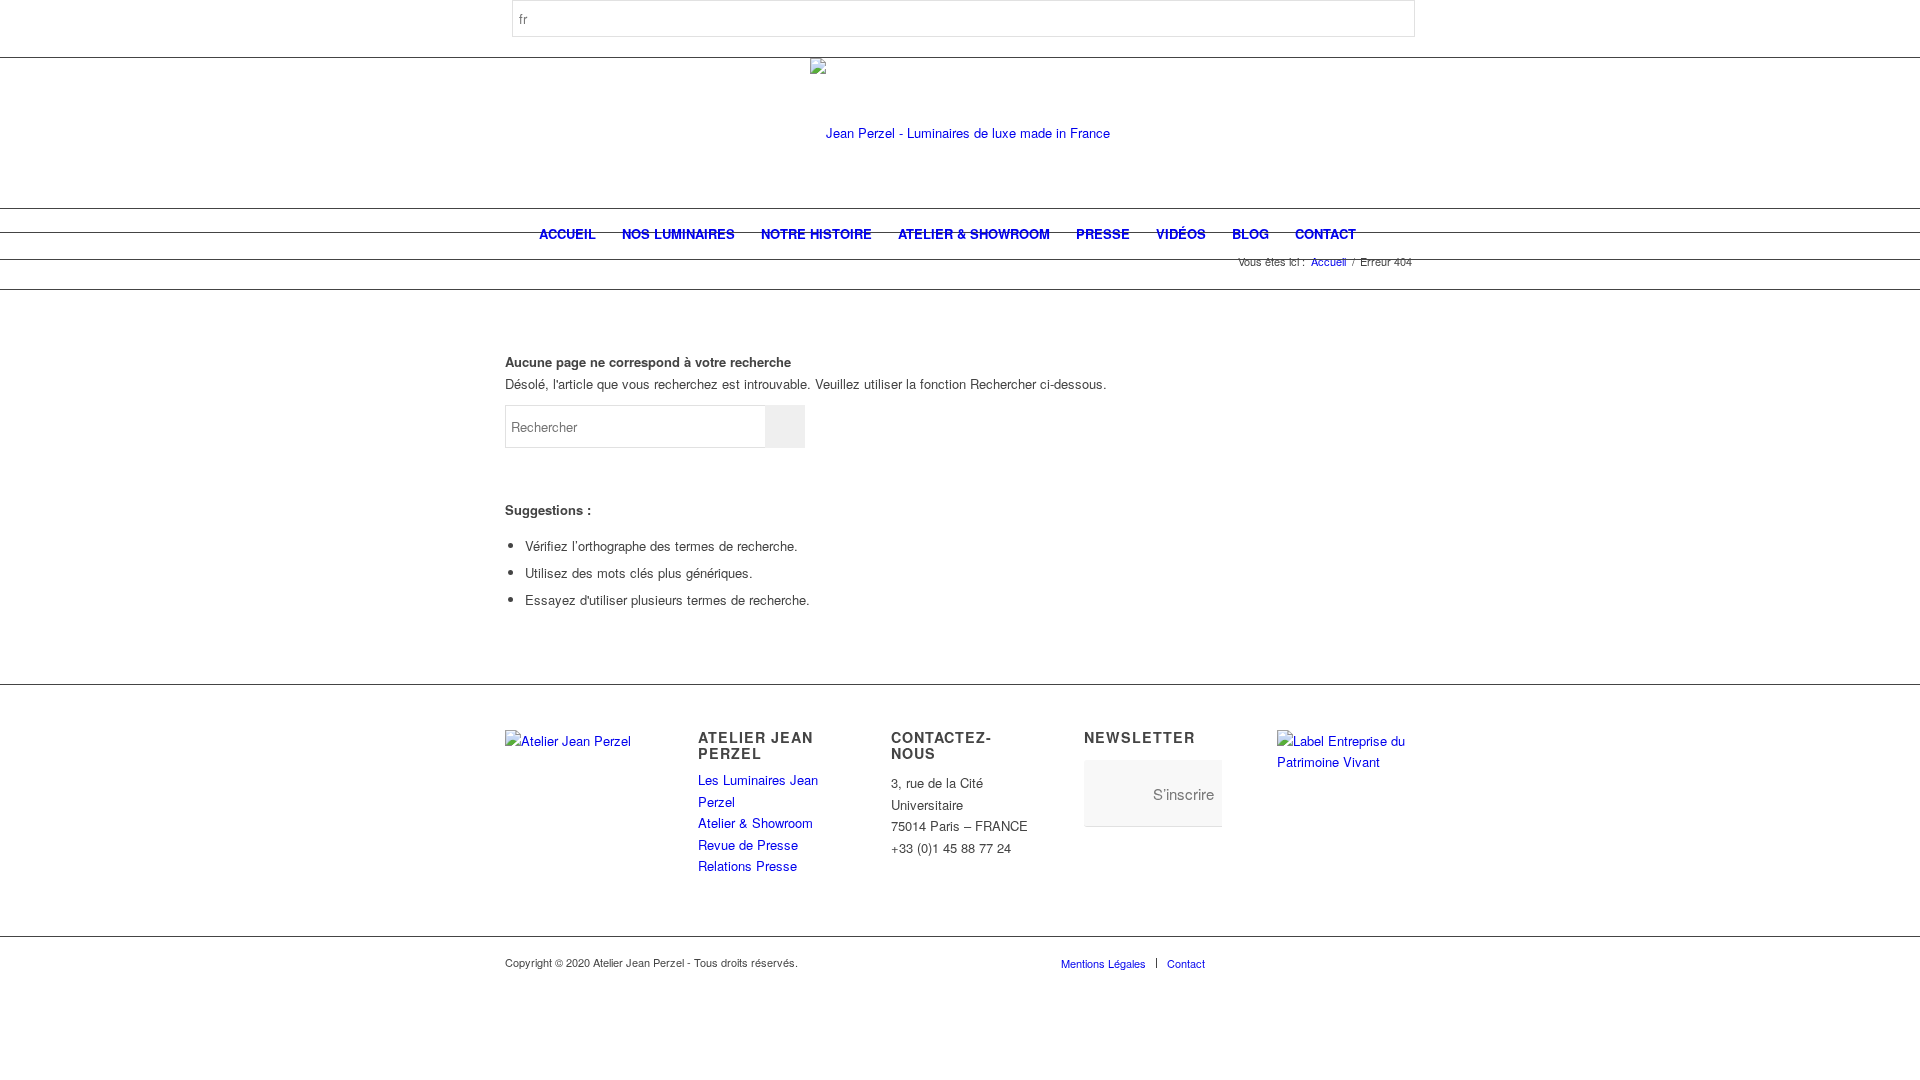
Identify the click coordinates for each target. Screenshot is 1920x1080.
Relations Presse (747, 865)
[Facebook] (1250, 962)
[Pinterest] (1310, 962)
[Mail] (1400, 962)
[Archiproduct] (1370, 962)
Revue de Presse (748, 844)
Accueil (1328, 261)
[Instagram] (1280, 962)
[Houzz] (1340, 962)
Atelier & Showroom (755, 822)
